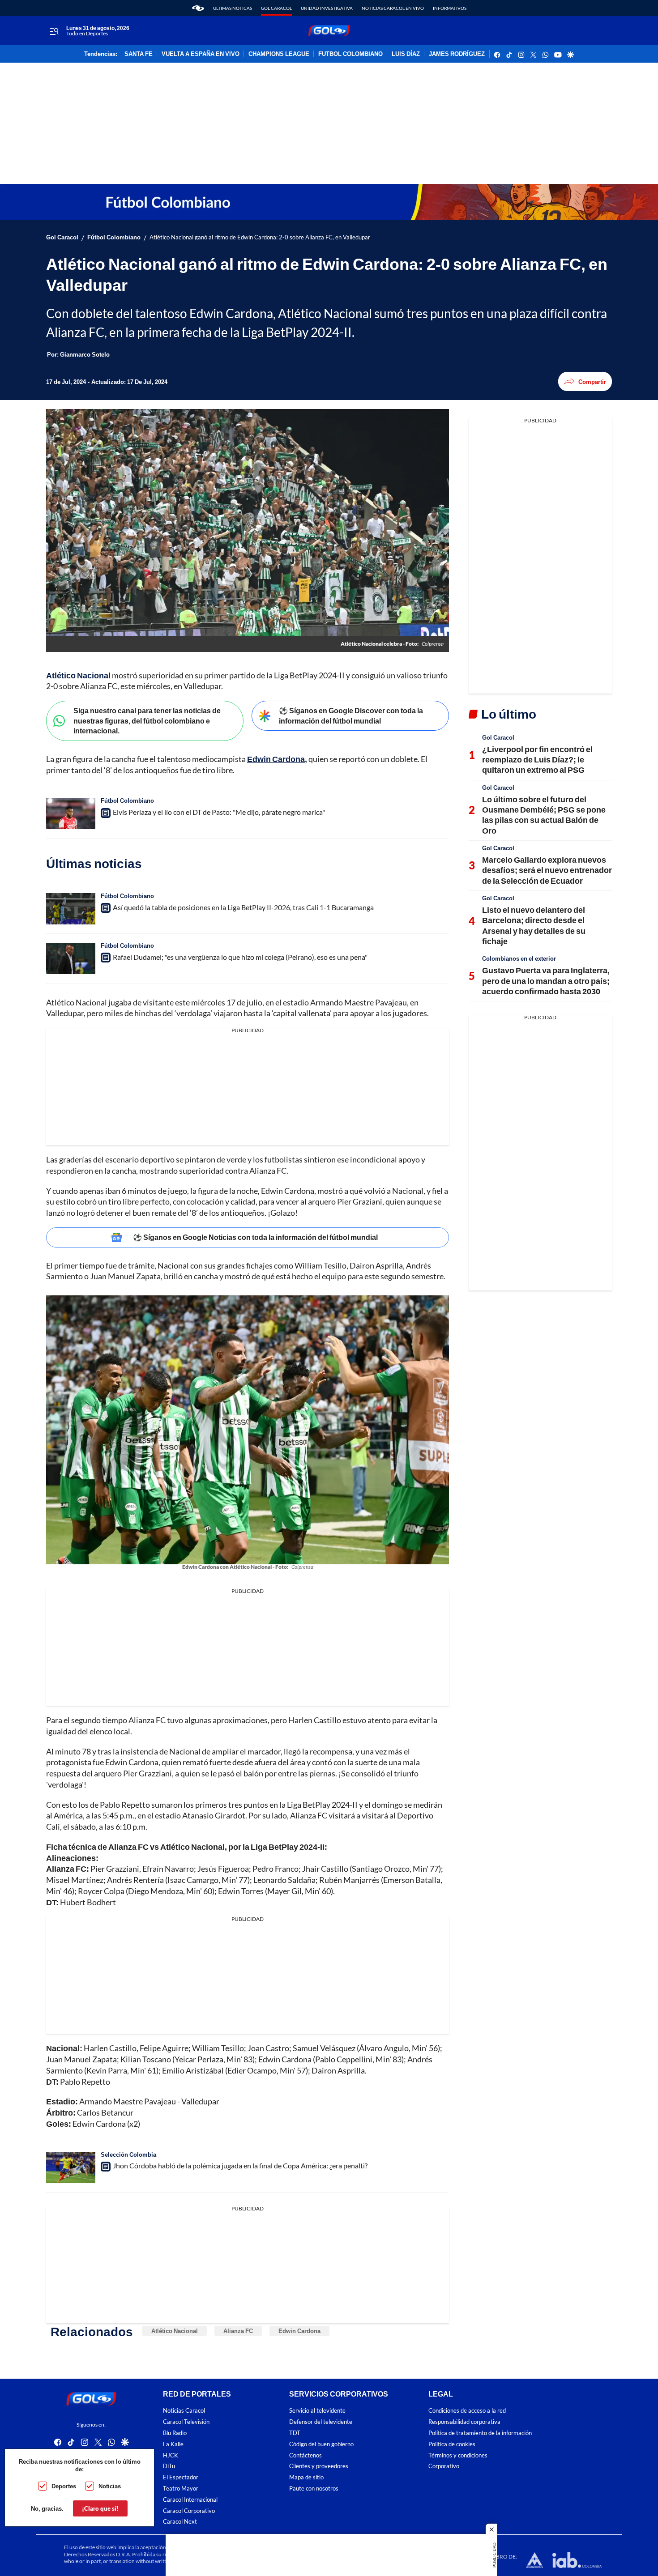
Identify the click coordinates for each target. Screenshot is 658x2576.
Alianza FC (238, 2331)
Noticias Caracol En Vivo (393, 8)
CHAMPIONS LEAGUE (279, 54)
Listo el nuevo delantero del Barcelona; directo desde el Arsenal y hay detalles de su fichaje (534, 925)
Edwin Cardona (299, 2331)
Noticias (110, 2486)
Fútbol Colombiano (114, 237)
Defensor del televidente (321, 2422)
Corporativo (444, 2467)
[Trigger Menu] (54, 31)
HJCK (171, 2455)
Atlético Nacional (175, 2331)
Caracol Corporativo (189, 2511)
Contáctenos (305, 2455)
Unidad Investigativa (327, 8)
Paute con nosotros (314, 2489)
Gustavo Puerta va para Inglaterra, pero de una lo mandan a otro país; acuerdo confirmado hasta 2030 (546, 981)
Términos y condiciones (458, 2455)
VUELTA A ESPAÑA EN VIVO (201, 54)
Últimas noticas (233, 8)
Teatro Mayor (181, 2489)
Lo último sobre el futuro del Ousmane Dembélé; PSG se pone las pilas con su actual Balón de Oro (544, 815)
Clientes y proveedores (319, 2467)
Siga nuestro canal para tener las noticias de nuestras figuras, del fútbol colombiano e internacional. (147, 720)
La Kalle (173, 2444)
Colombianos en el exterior (519, 958)
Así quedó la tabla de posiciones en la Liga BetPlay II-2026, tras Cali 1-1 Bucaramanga (243, 907)
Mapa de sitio (306, 2478)
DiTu (169, 2467)
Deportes (64, 2486)
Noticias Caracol (184, 2411)
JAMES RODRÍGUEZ (457, 54)
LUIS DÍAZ (406, 54)
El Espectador (181, 2478)
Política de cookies (452, 2444)
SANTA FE (139, 54)
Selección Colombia (128, 2154)
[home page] (198, 8)
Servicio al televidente (317, 2411)
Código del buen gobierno (321, 2444)
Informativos (450, 8)
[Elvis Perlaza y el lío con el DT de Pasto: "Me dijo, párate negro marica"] (71, 813)
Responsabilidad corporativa (464, 2422)
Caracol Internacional (190, 2500)
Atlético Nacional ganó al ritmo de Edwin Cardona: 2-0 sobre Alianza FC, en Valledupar (260, 237)
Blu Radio (175, 2433)
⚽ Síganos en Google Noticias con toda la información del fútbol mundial (255, 1237)
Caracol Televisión (186, 2422)
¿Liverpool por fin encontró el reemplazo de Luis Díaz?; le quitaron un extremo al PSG (537, 760)
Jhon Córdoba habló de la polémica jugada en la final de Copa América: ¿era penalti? (240, 2165)
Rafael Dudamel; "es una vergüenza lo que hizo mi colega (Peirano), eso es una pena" (240, 957)
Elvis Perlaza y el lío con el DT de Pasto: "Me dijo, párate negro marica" (219, 812)
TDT (295, 2433)
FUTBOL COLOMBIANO (350, 54)
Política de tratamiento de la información (480, 2433)
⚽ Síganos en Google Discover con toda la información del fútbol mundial (351, 715)
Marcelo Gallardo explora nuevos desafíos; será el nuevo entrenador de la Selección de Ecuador (547, 870)
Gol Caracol (276, 8)
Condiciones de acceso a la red (467, 2411)
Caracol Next (180, 2522)
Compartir (592, 382)
